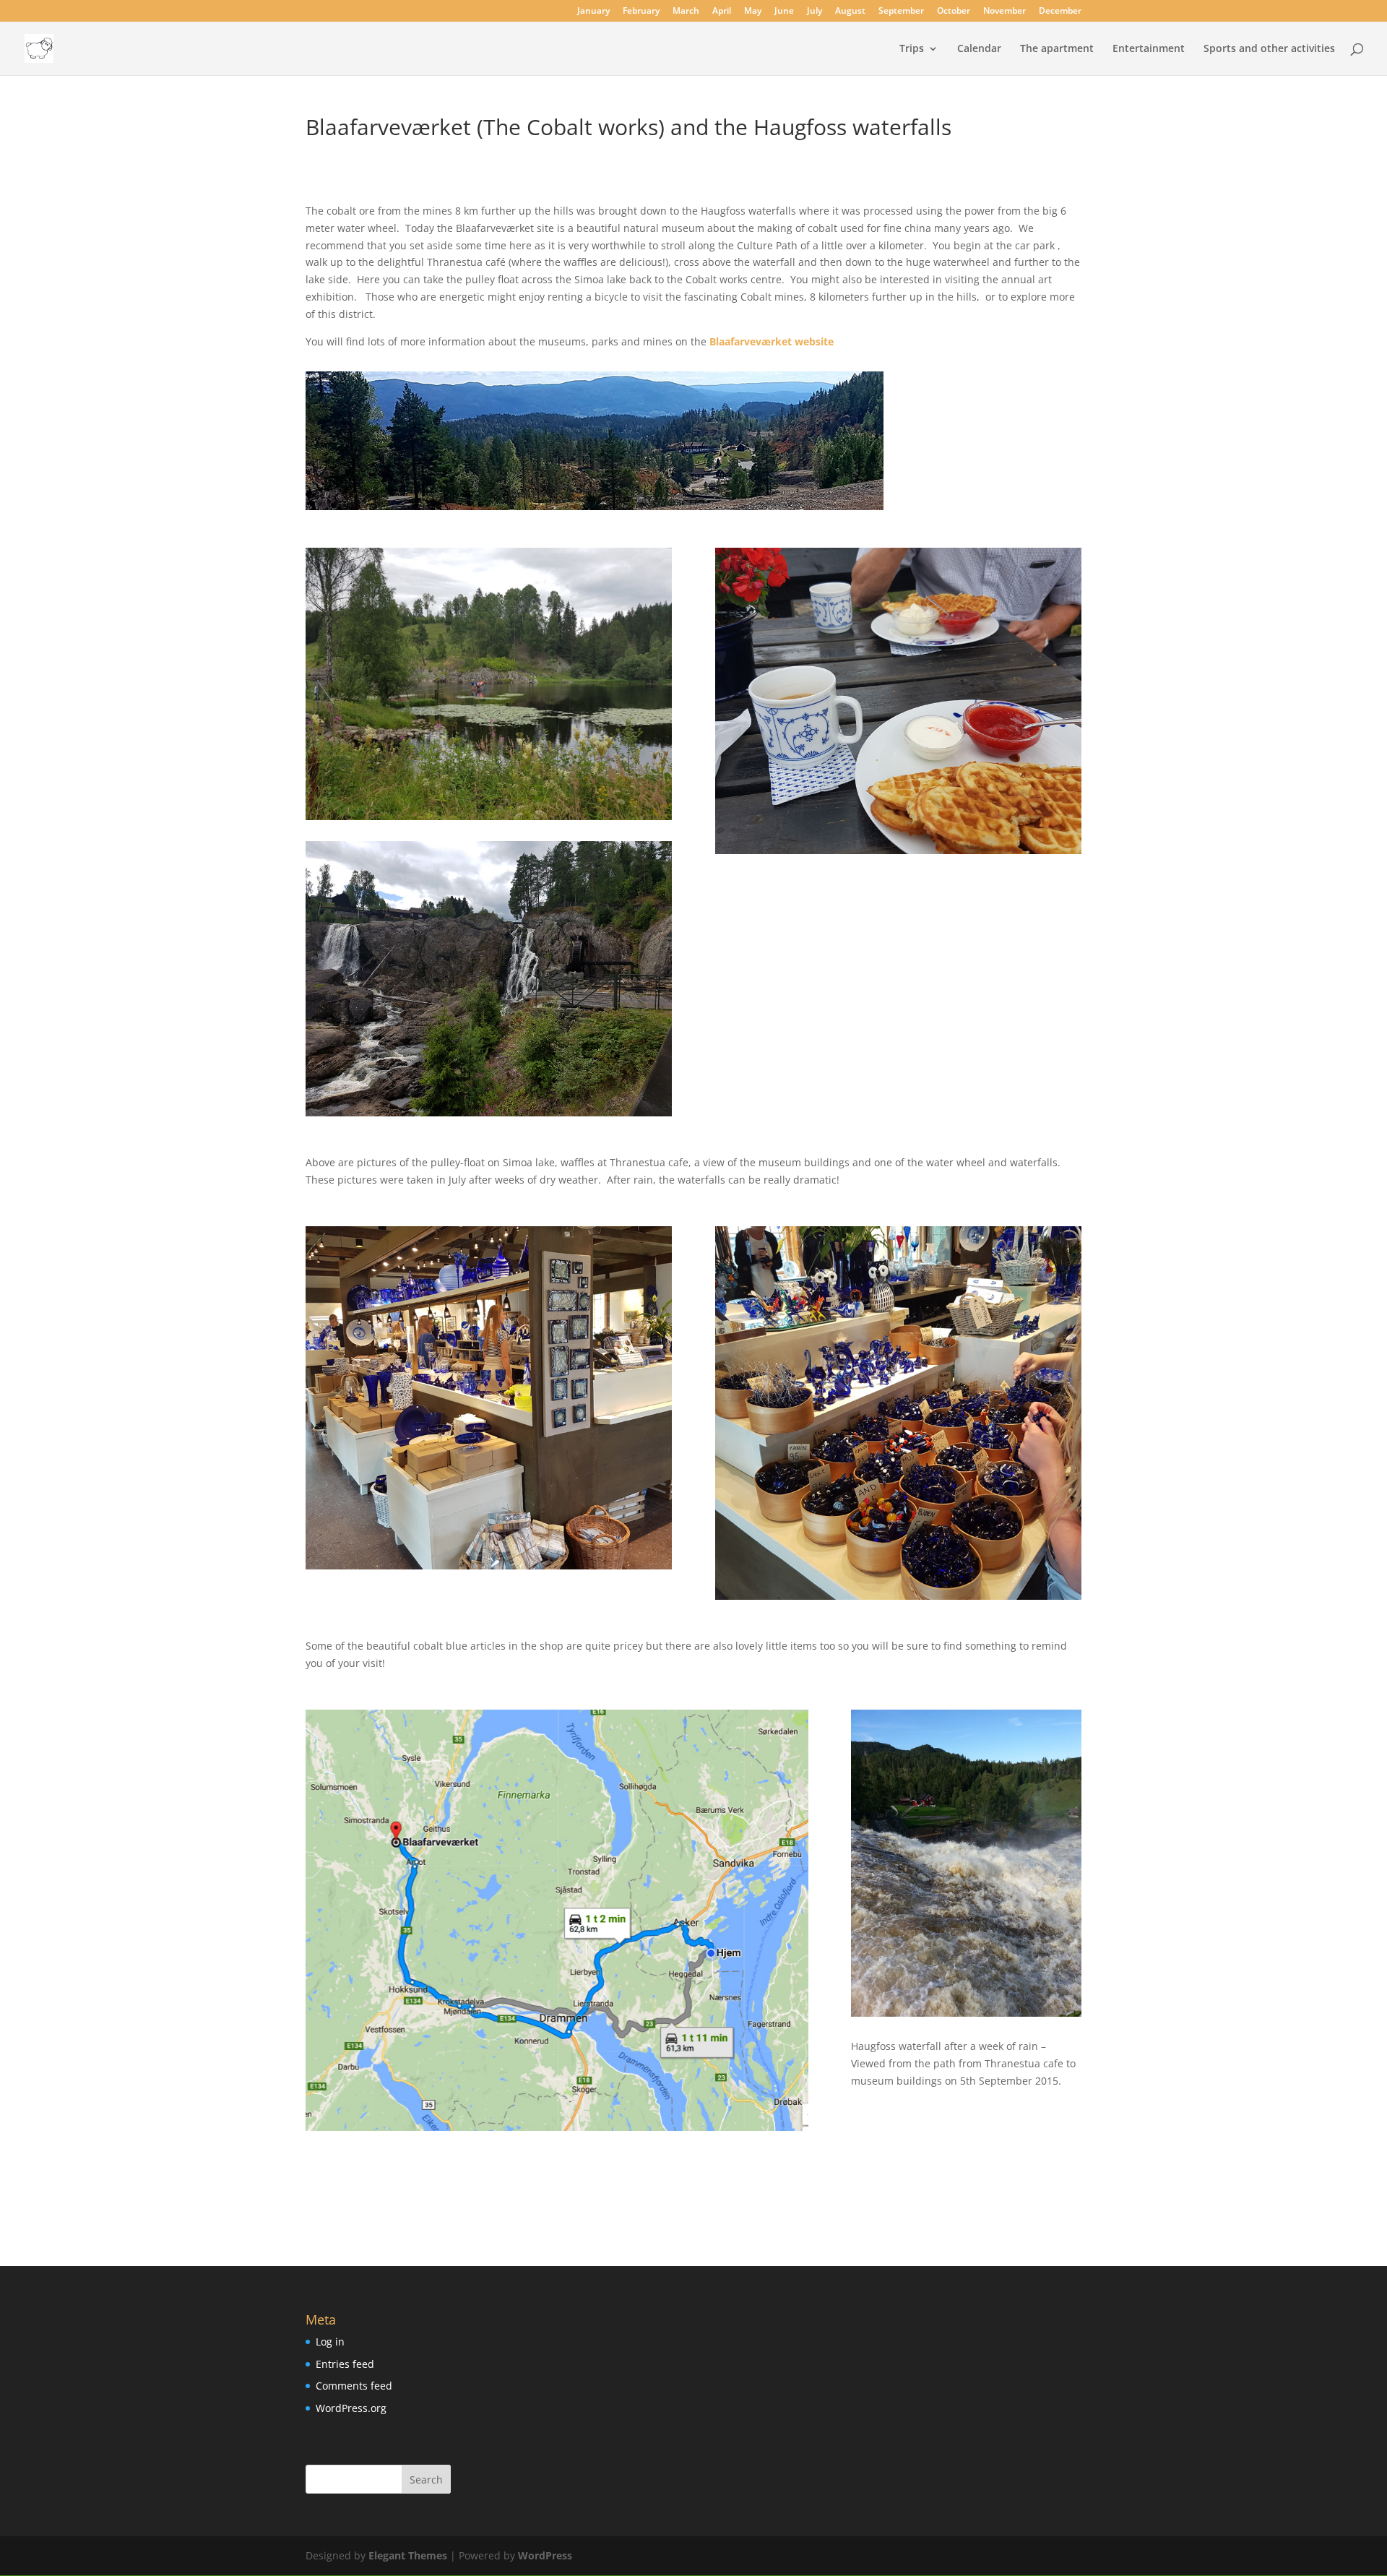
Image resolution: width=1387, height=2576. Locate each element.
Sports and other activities (1269, 49)
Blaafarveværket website (772, 341)
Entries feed (345, 2364)
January (593, 12)
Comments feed (354, 2386)
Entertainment (1149, 49)
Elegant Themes (408, 2555)
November (1004, 12)
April (722, 12)
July (815, 12)
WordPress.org (351, 2408)
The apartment (1057, 49)
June (784, 12)
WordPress (545, 2555)
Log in (330, 2342)
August (850, 12)
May (753, 12)
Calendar (979, 49)
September (901, 12)
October (954, 12)
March (686, 12)
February (641, 12)
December (1060, 12)
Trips (912, 49)
